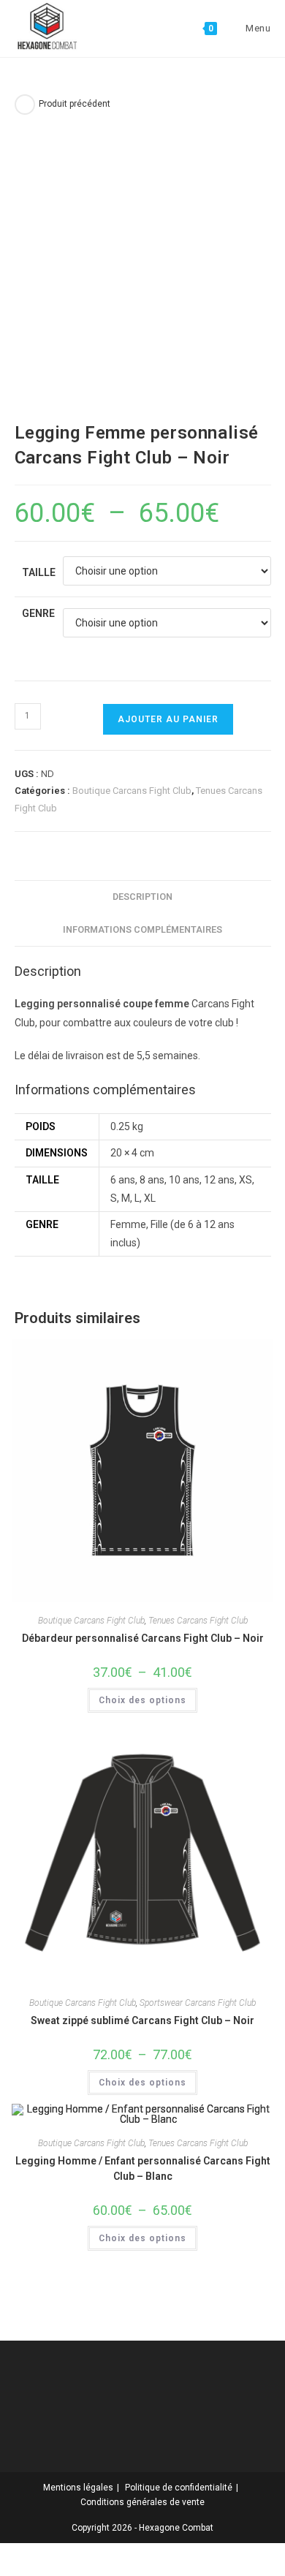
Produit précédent (75, 104)
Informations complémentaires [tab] (142, 929)
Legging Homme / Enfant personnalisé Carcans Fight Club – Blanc (143, 2168)
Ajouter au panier (168, 719)
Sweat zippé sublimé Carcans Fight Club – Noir (142, 2020)
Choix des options (142, 1700)
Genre (38, 613)
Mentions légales (78, 2488)
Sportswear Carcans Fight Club (198, 2003)
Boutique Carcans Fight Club (132, 791)
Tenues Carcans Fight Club (198, 1621)
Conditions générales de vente (142, 2502)
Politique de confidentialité (179, 2488)
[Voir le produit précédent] (25, 105)
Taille (39, 572)
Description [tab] (142, 897)
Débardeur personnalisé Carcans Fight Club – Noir (143, 1638)
